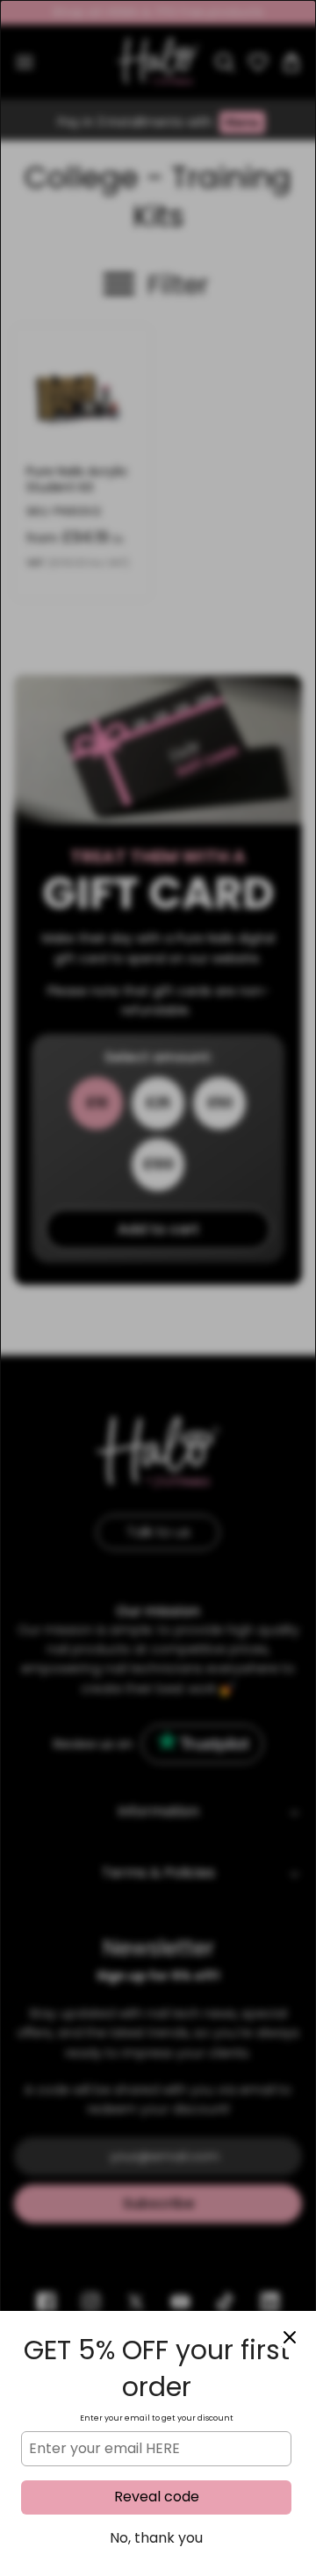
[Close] (290, 2337)
